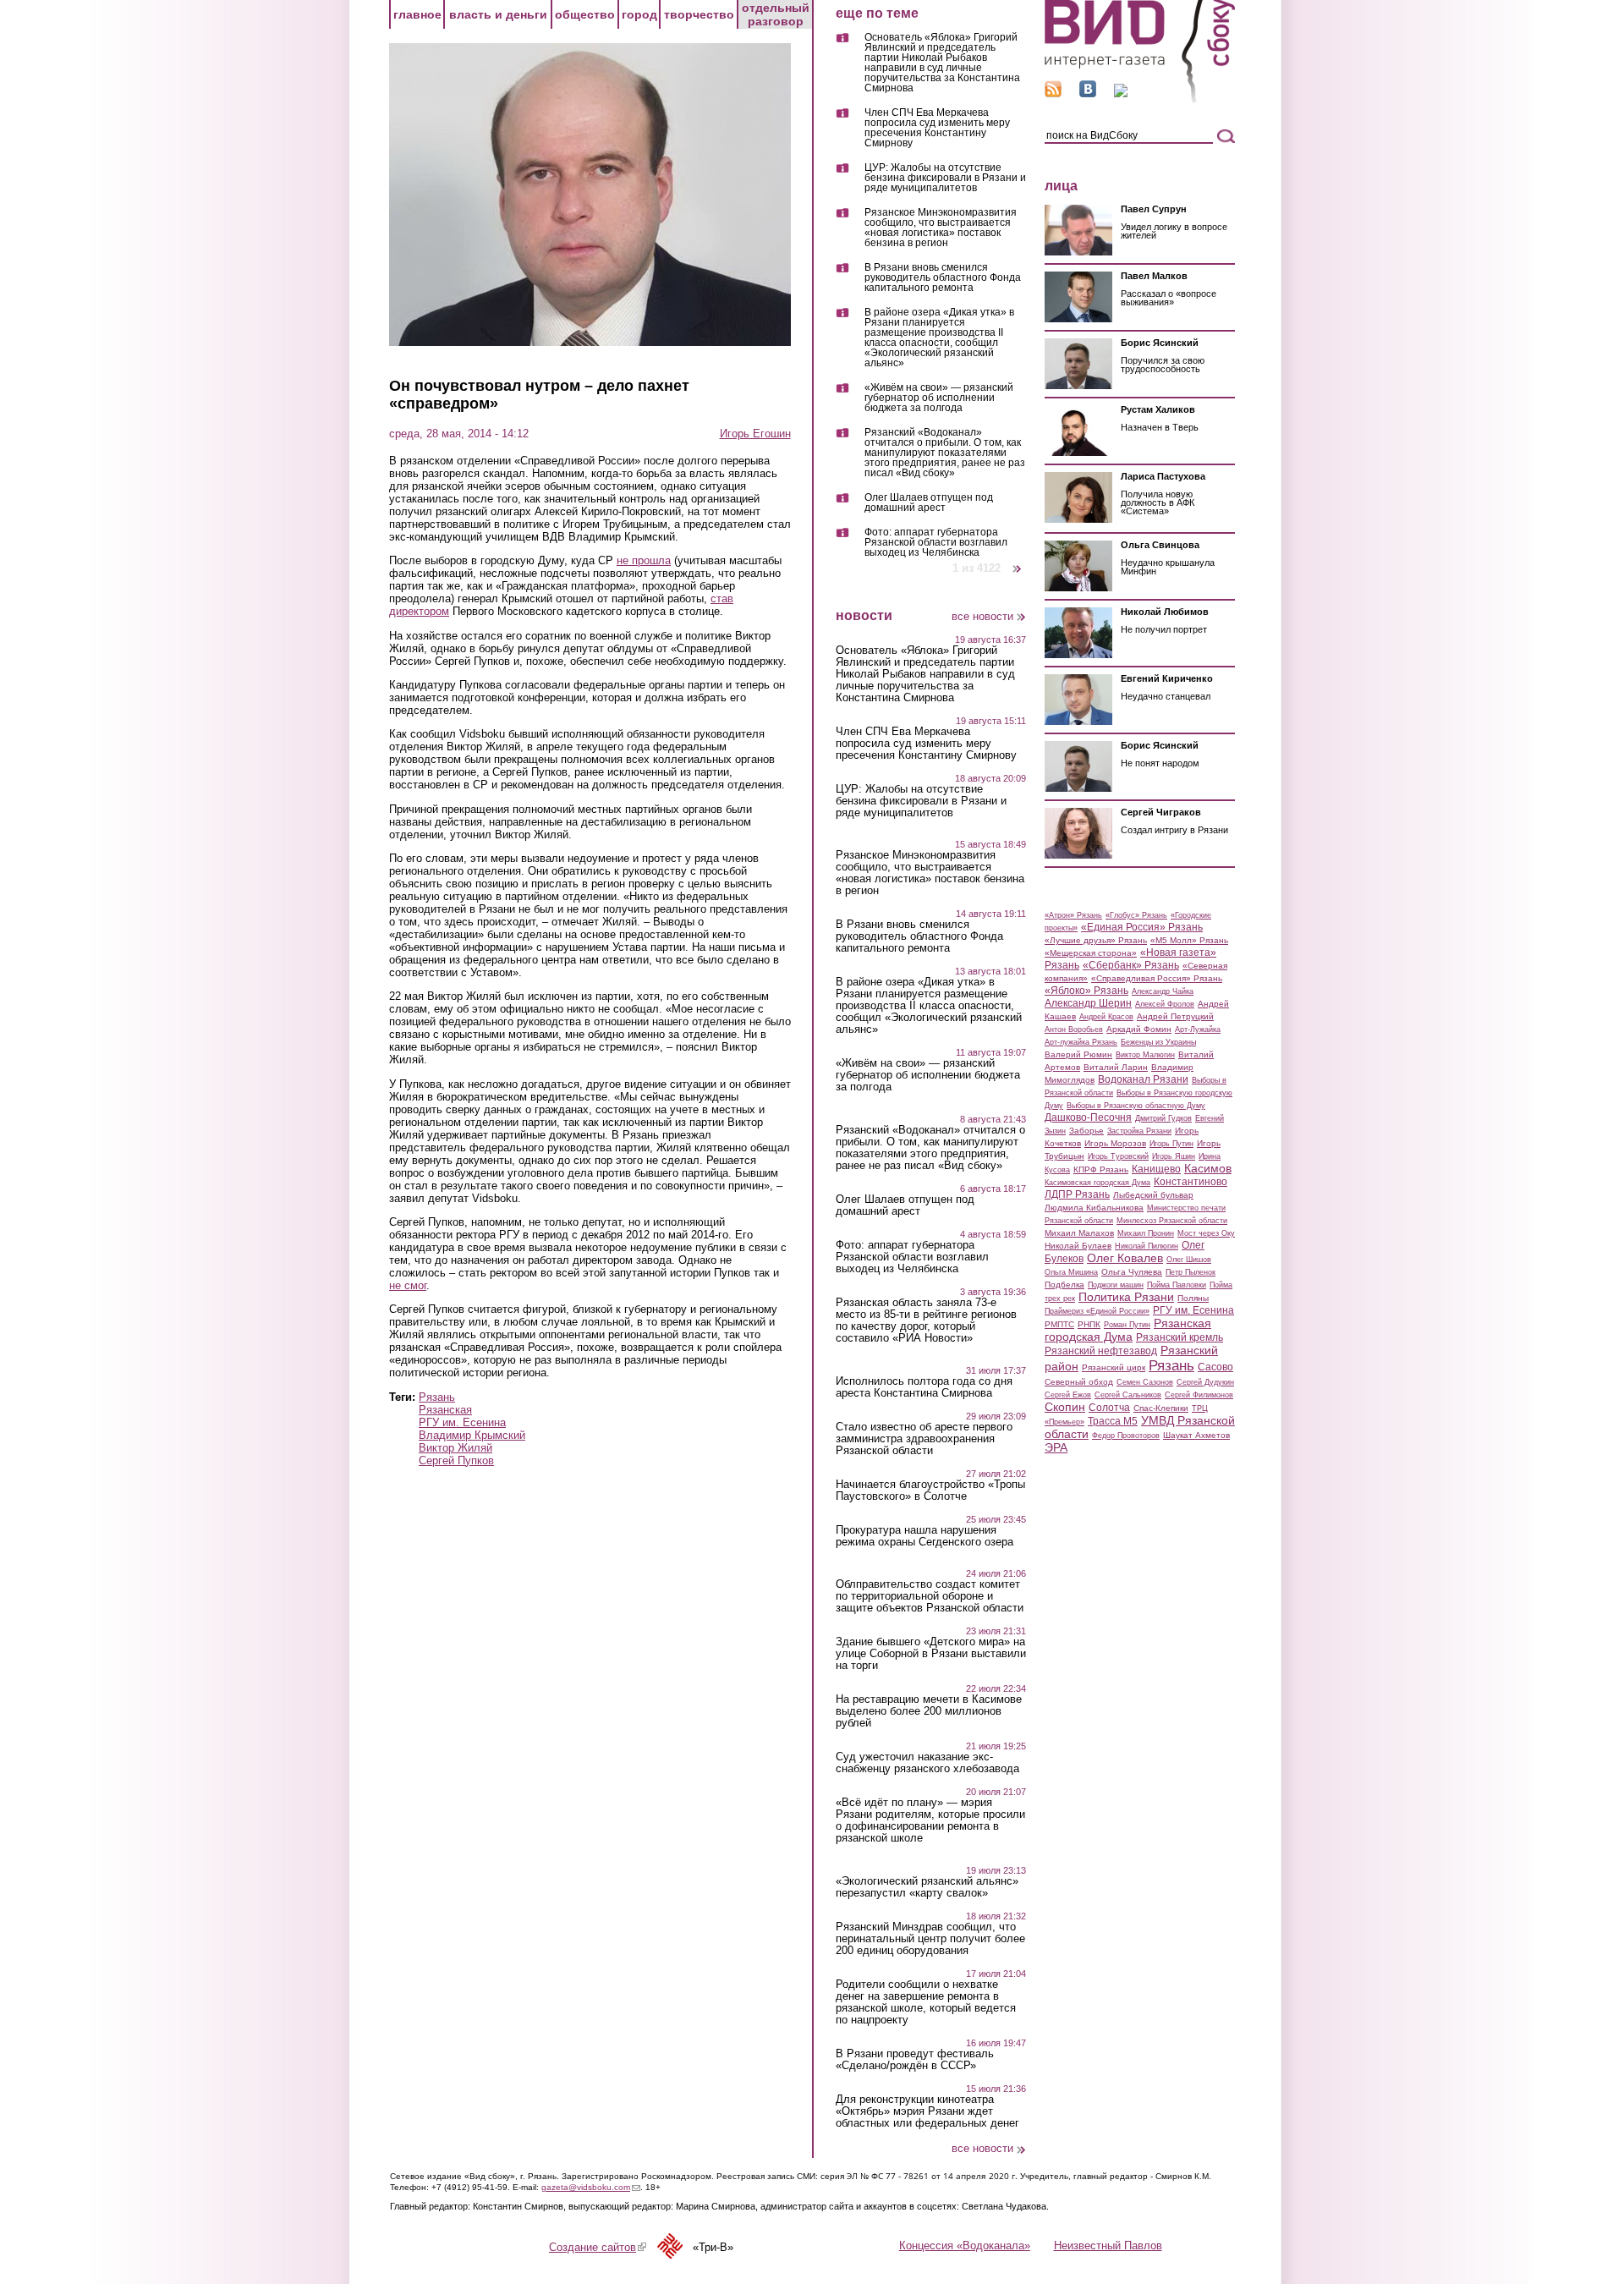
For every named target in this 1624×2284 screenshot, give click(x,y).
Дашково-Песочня (1088, 1117)
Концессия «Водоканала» (965, 2246)
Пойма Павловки (1177, 1285)
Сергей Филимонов (1199, 1395)
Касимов (1208, 1168)
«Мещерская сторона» (1091, 953)
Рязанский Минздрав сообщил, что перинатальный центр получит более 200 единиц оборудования (930, 1939)
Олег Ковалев (1125, 1258)
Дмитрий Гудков (1163, 1118)
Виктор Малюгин (1145, 1055)
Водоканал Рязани (1143, 1079)
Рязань (437, 1397)
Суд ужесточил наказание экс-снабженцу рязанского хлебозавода (927, 1763)
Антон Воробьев (1074, 1029)
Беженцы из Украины (1158, 1042)
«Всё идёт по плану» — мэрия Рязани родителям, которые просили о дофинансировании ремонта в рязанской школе (930, 1820)
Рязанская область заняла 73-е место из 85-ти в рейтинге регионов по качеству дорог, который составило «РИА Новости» (926, 1320)
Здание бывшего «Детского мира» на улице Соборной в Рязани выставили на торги (931, 1654)
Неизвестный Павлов (1108, 2246)
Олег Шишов (1189, 1260)
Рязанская (445, 1410)
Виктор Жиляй (455, 1448)
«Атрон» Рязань (1073, 915)
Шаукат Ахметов (1196, 1435)
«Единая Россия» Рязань (1142, 927)
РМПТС (1059, 1324)
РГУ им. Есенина (462, 1422)
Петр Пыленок (1191, 1272)
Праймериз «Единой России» (1097, 1311)
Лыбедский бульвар (1153, 1195)
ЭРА (1056, 1447)
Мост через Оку (1206, 1233)
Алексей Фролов (1165, 1004)
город (639, 14)
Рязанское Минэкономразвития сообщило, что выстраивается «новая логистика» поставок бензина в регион (941, 228)
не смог (408, 1285)
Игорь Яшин (1174, 1156)
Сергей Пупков (456, 1460)
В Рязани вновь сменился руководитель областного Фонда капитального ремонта (943, 278)
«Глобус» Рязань (1136, 915)
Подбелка (1064, 1285)
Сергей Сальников (1128, 1395)
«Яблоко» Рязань (1086, 991)
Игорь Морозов (1115, 1143)
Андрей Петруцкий (1175, 1016)
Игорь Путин (1171, 1144)
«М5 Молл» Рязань (1189, 940)
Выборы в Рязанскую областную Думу (1136, 1106)
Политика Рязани (1126, 1297)
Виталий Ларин (1116, 1067)
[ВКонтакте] (1088, 93)
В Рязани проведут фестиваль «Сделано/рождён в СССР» (915, 2060)
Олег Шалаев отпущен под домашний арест (929, 503)
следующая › (1018, 562)
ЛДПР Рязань (1077, 1194)
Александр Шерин (1088, 1003)
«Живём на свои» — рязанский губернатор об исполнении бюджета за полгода (939, 398)
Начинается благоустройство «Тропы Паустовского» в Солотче (930, 1491)
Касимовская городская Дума (1097, 1183)
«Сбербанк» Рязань (1131, 965)
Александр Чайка (1163, 991)
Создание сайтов (598, 2247)
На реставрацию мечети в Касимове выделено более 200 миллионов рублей (929, 1711)
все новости (982, 616)
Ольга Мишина (1071, 1272)
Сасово (1215, 1367)
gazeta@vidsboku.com (591, 2187)
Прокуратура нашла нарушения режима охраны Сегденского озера (924, 1536)
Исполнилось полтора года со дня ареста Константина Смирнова (924, 1387)
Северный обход (1079, 1382)
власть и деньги (498, 14)
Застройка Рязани (1139, 1131)
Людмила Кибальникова (1094, 1208)
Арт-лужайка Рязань (1081, 1042)
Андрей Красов (1106, 1017)
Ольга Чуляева (1132, 1272)
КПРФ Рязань (1101, 1169)
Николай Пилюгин (1147, 1246)
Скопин (1065, 1407)
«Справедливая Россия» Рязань (1157, 978)
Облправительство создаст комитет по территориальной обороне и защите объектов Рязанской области (930, 1596)
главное (417, 14)
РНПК (1089, 1324)
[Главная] (1140, 100)
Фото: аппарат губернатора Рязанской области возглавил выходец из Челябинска (936, 542)
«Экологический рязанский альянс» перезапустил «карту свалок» (927, 1887)
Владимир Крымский (472, 1435)
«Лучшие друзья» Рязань (1096, 940)
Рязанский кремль (1180, 1337)
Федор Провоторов (1126, 1436)
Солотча (1109, 1408)
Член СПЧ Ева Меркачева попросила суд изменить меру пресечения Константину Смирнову (937, 128)
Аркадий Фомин (1139, 1029)
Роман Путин (1127, 1325)
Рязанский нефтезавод (1101, 1351)
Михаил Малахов (1079, 1233)
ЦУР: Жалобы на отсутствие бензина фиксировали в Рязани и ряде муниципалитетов (945, 178)
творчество (699, 14)
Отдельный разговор (776, 14)
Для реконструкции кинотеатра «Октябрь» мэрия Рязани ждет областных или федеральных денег (927, 2111)
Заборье (1086, 1131)
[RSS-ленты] (1053, 93)
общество (585, 14)
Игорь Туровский (1118, 1156)
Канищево (1156, 1169)
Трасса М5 (1113, 1421)
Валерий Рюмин (1078, 1054)
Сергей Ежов (1068, 1395)
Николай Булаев (1078, 1246)
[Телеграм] (1121, 93)
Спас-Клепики (1161, 1408)
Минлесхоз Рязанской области (1172, 1221)
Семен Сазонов (1145, 1382)
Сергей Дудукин (1205, 1382)
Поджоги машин (1116, 1285)
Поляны (1193, 1298)
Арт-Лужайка (1198, 1029)
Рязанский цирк (1114, 1367)
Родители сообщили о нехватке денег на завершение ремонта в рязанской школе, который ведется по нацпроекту (926, 2002)
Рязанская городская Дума (1128, 1330)
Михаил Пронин (1146, 1233)
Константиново (1191, 1182)
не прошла (644, 560)
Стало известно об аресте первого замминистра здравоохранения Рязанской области (924, 1439)
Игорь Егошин (755, 434)
